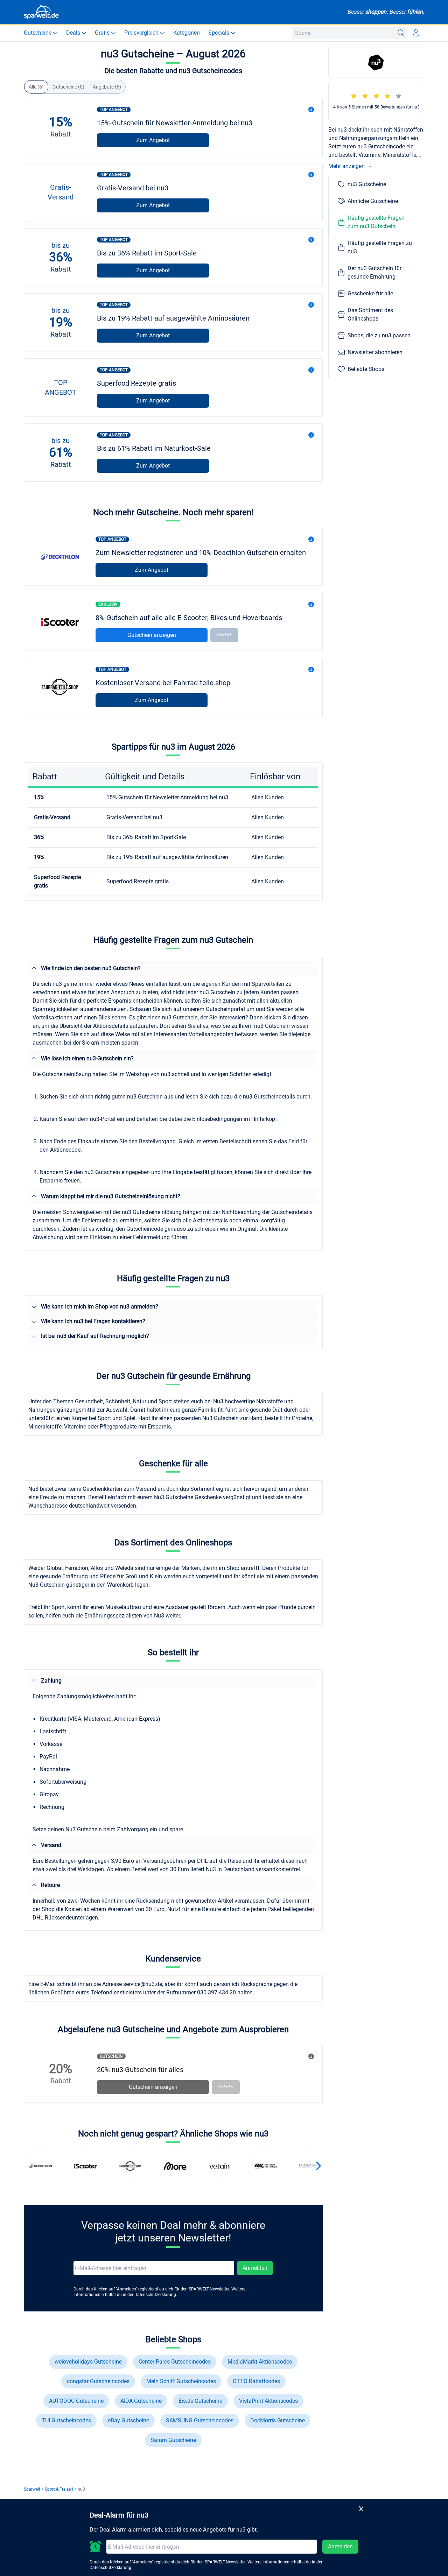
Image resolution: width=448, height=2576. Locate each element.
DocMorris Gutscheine (278, 2420)
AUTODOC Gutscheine (76, 2401)
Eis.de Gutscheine (200, 2401)
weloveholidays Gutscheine (88, 2362)
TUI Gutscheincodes (66, 2420)
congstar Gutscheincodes (98, 2381)
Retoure (50, 1885)
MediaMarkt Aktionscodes (260, 2362)
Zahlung (51, 1681)
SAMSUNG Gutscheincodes (200, 2420)
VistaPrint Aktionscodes (268, 2401)
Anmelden (255, 2268)
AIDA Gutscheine (141, 2401)
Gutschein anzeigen (152, 635)
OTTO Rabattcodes (256, 2381)
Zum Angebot (153, 140)
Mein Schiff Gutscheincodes (181, 2381)
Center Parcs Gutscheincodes (175, 2362)
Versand (51, 1845)
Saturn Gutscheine (173, 2440)
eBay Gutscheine (128, 2420)
